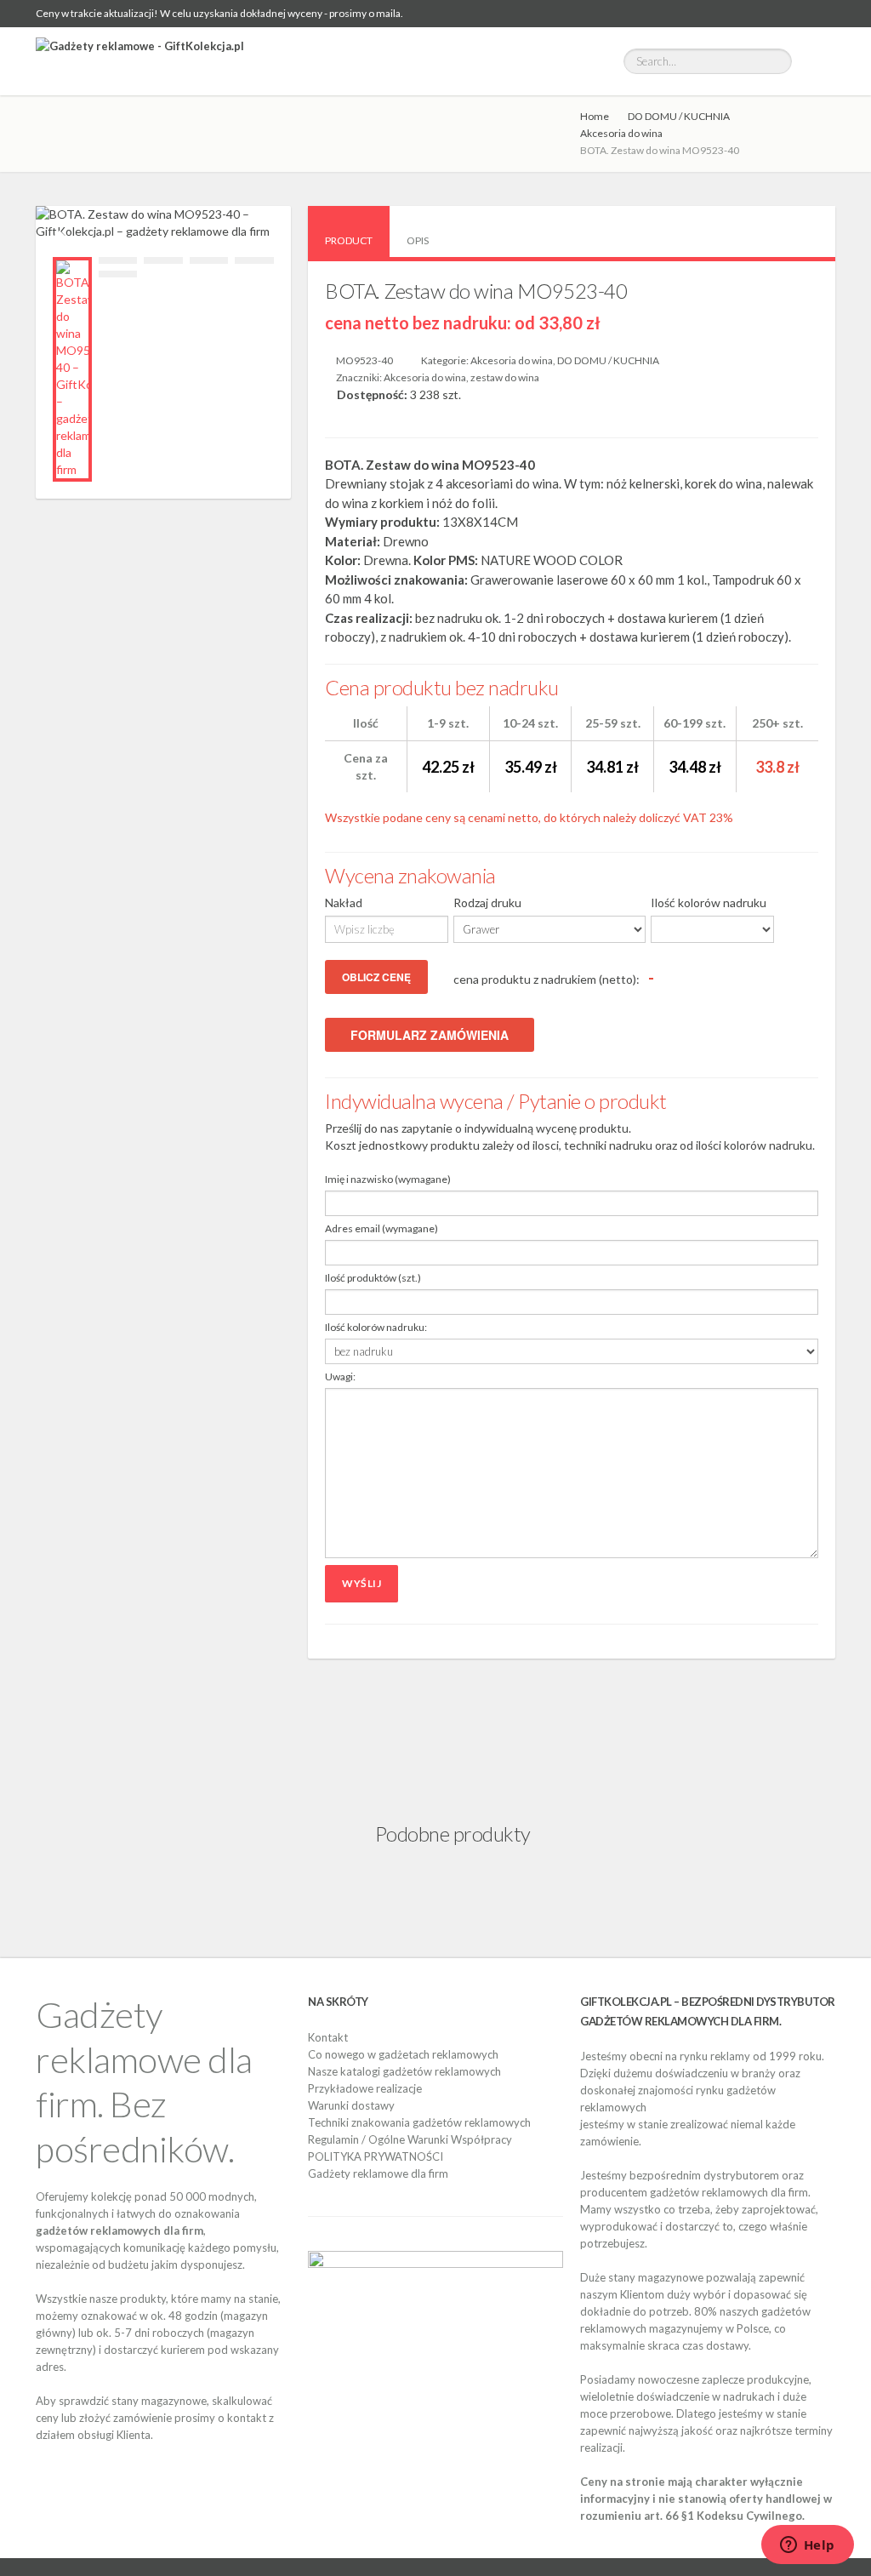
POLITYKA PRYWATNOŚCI (376, 2156)
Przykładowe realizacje (365, 2088)
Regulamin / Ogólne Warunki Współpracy (410, 2139)
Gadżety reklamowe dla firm (378, 2173)
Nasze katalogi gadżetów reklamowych (404, 2071)
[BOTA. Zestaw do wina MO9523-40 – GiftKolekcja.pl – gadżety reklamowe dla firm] (72, 369)
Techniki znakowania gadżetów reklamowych (419, 2122)
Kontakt (328, 2037)
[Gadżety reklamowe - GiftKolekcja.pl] (140, 61)
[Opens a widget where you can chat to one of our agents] (807, 2546)
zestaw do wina (505, 377)
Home (595, 116)
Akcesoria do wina (621, 133)
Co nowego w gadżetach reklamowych (403, 2054)
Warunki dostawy (351, 2105)
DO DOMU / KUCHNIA (679, 116)
